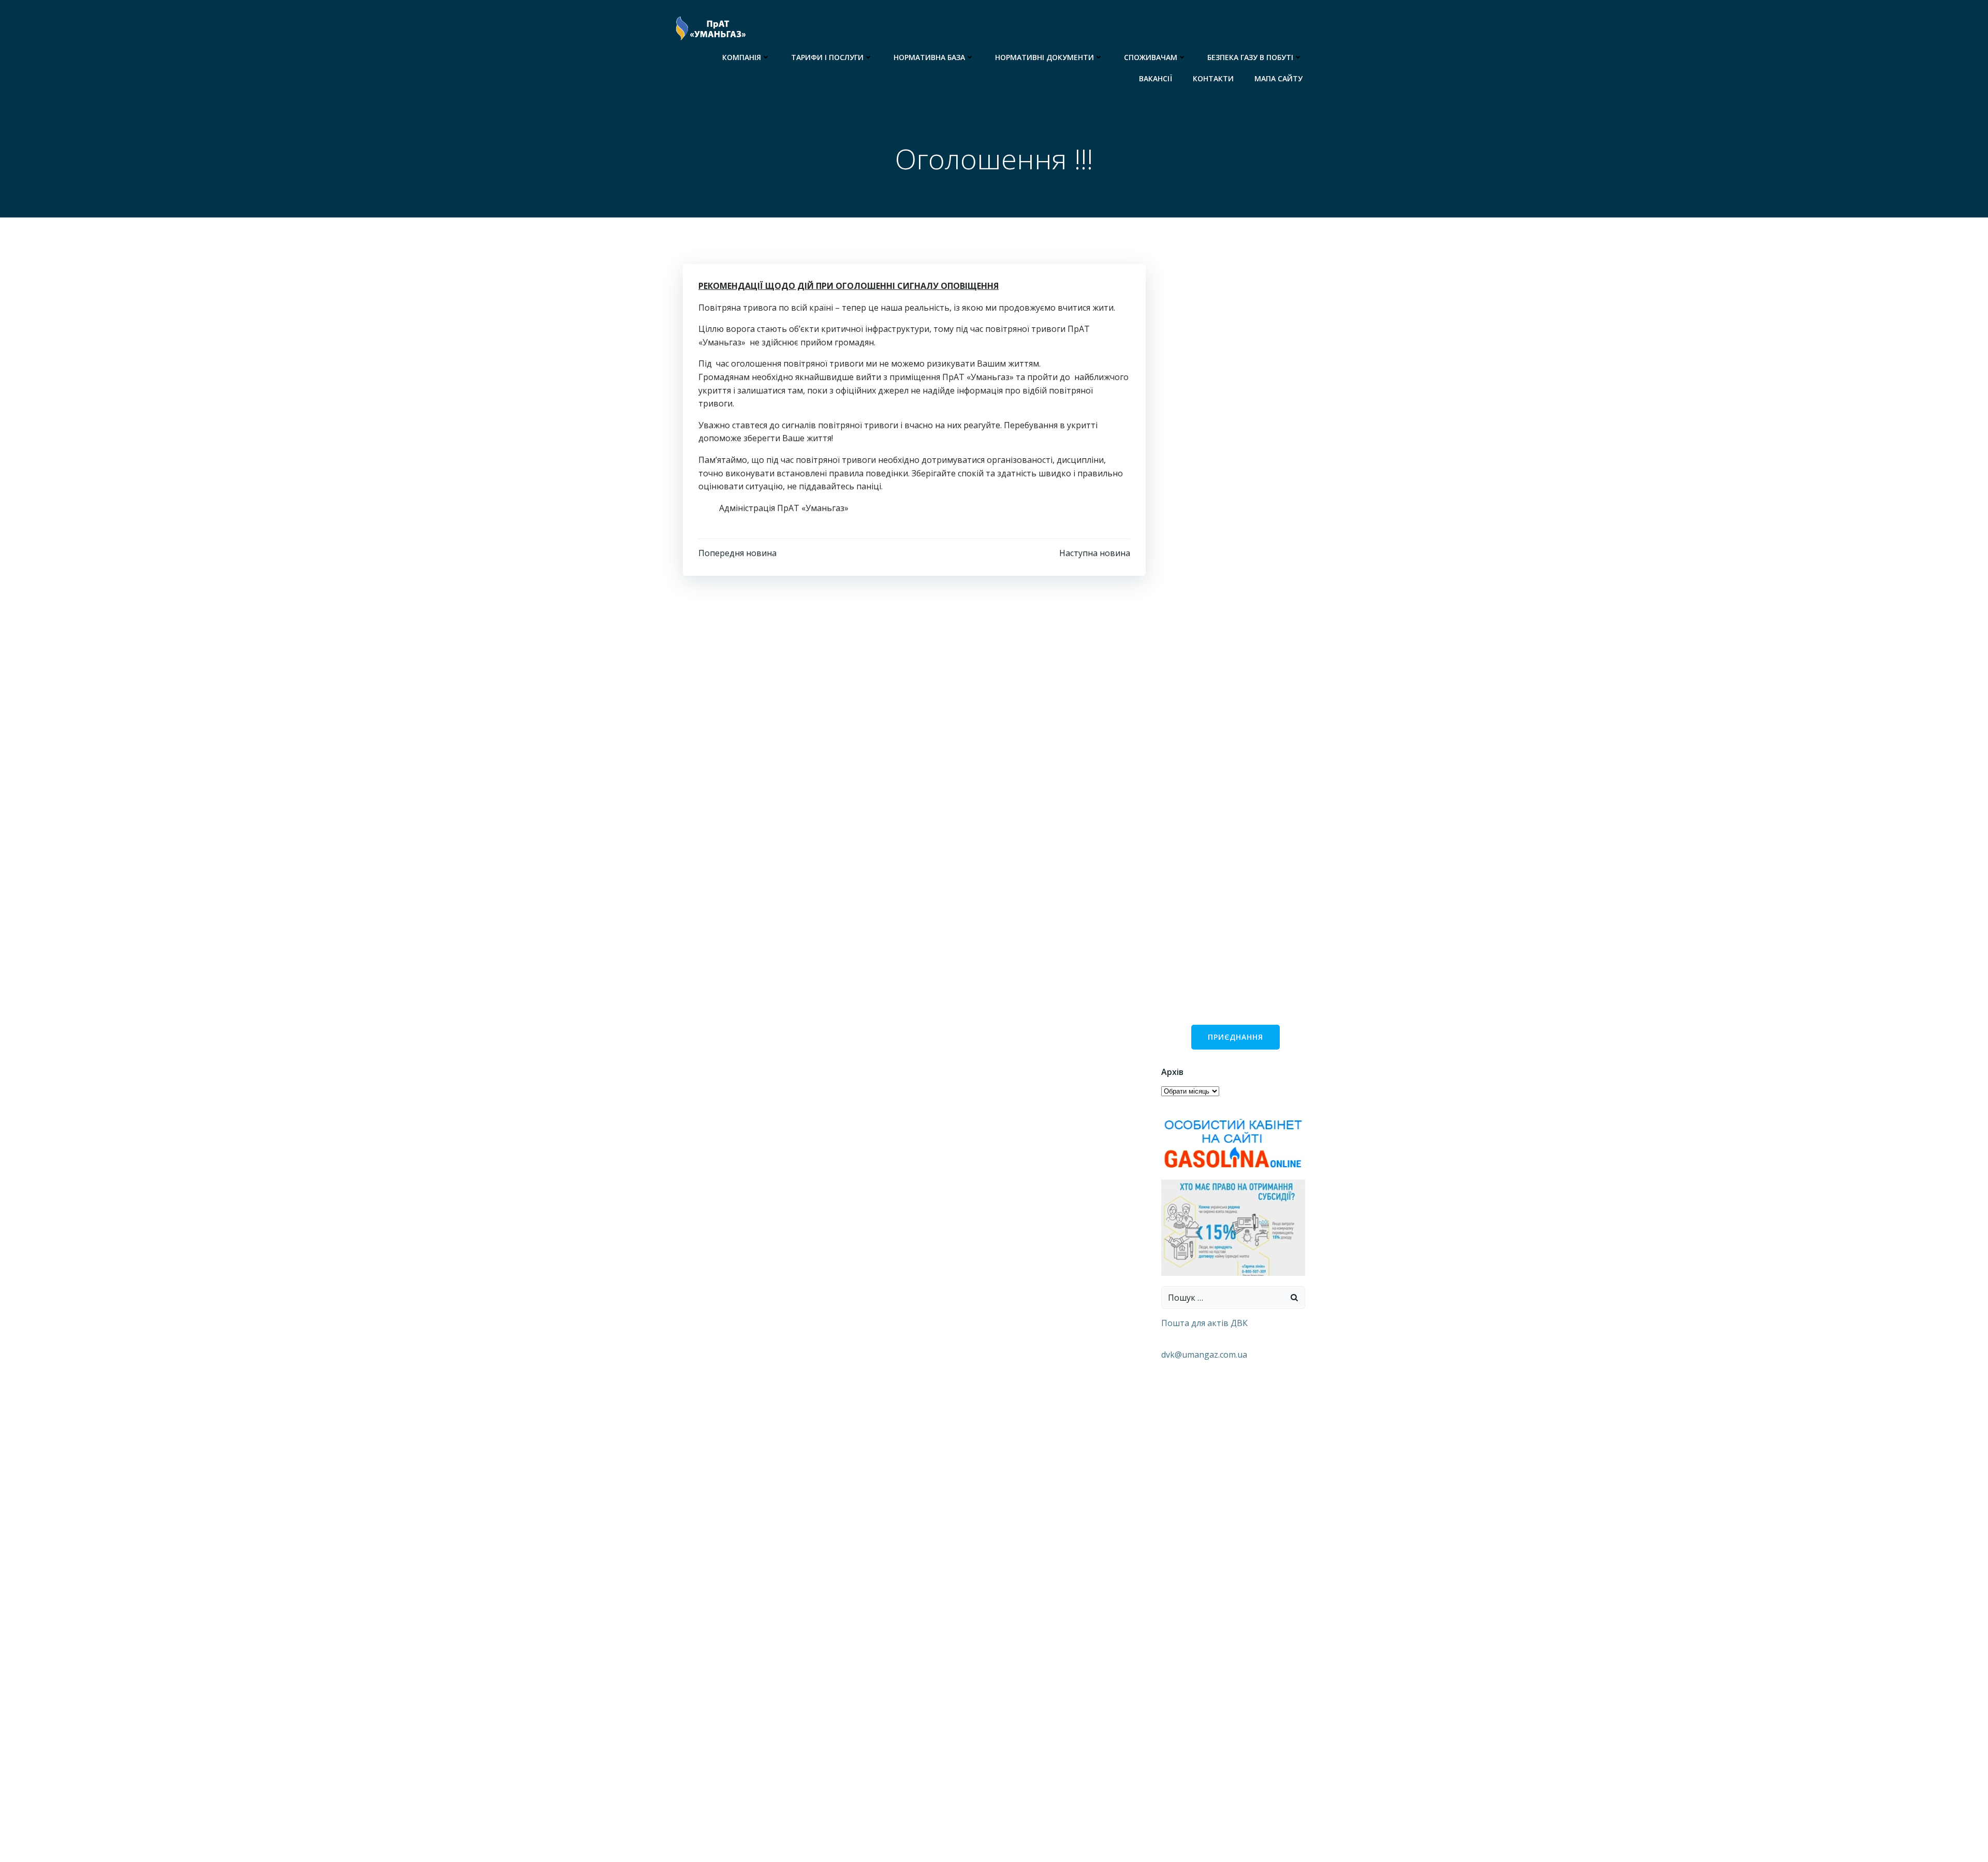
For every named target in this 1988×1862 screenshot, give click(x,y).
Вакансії (1156, 78)
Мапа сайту (1278, 78)
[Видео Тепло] (1233, 1227)
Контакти (1213, 78)
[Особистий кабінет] (1233, 1143)
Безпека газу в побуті (1250, 57)
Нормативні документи (1044, 57)
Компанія (742, 57)
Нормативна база (929, 57)
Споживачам (1151, 57)
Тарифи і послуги (827, 57)
